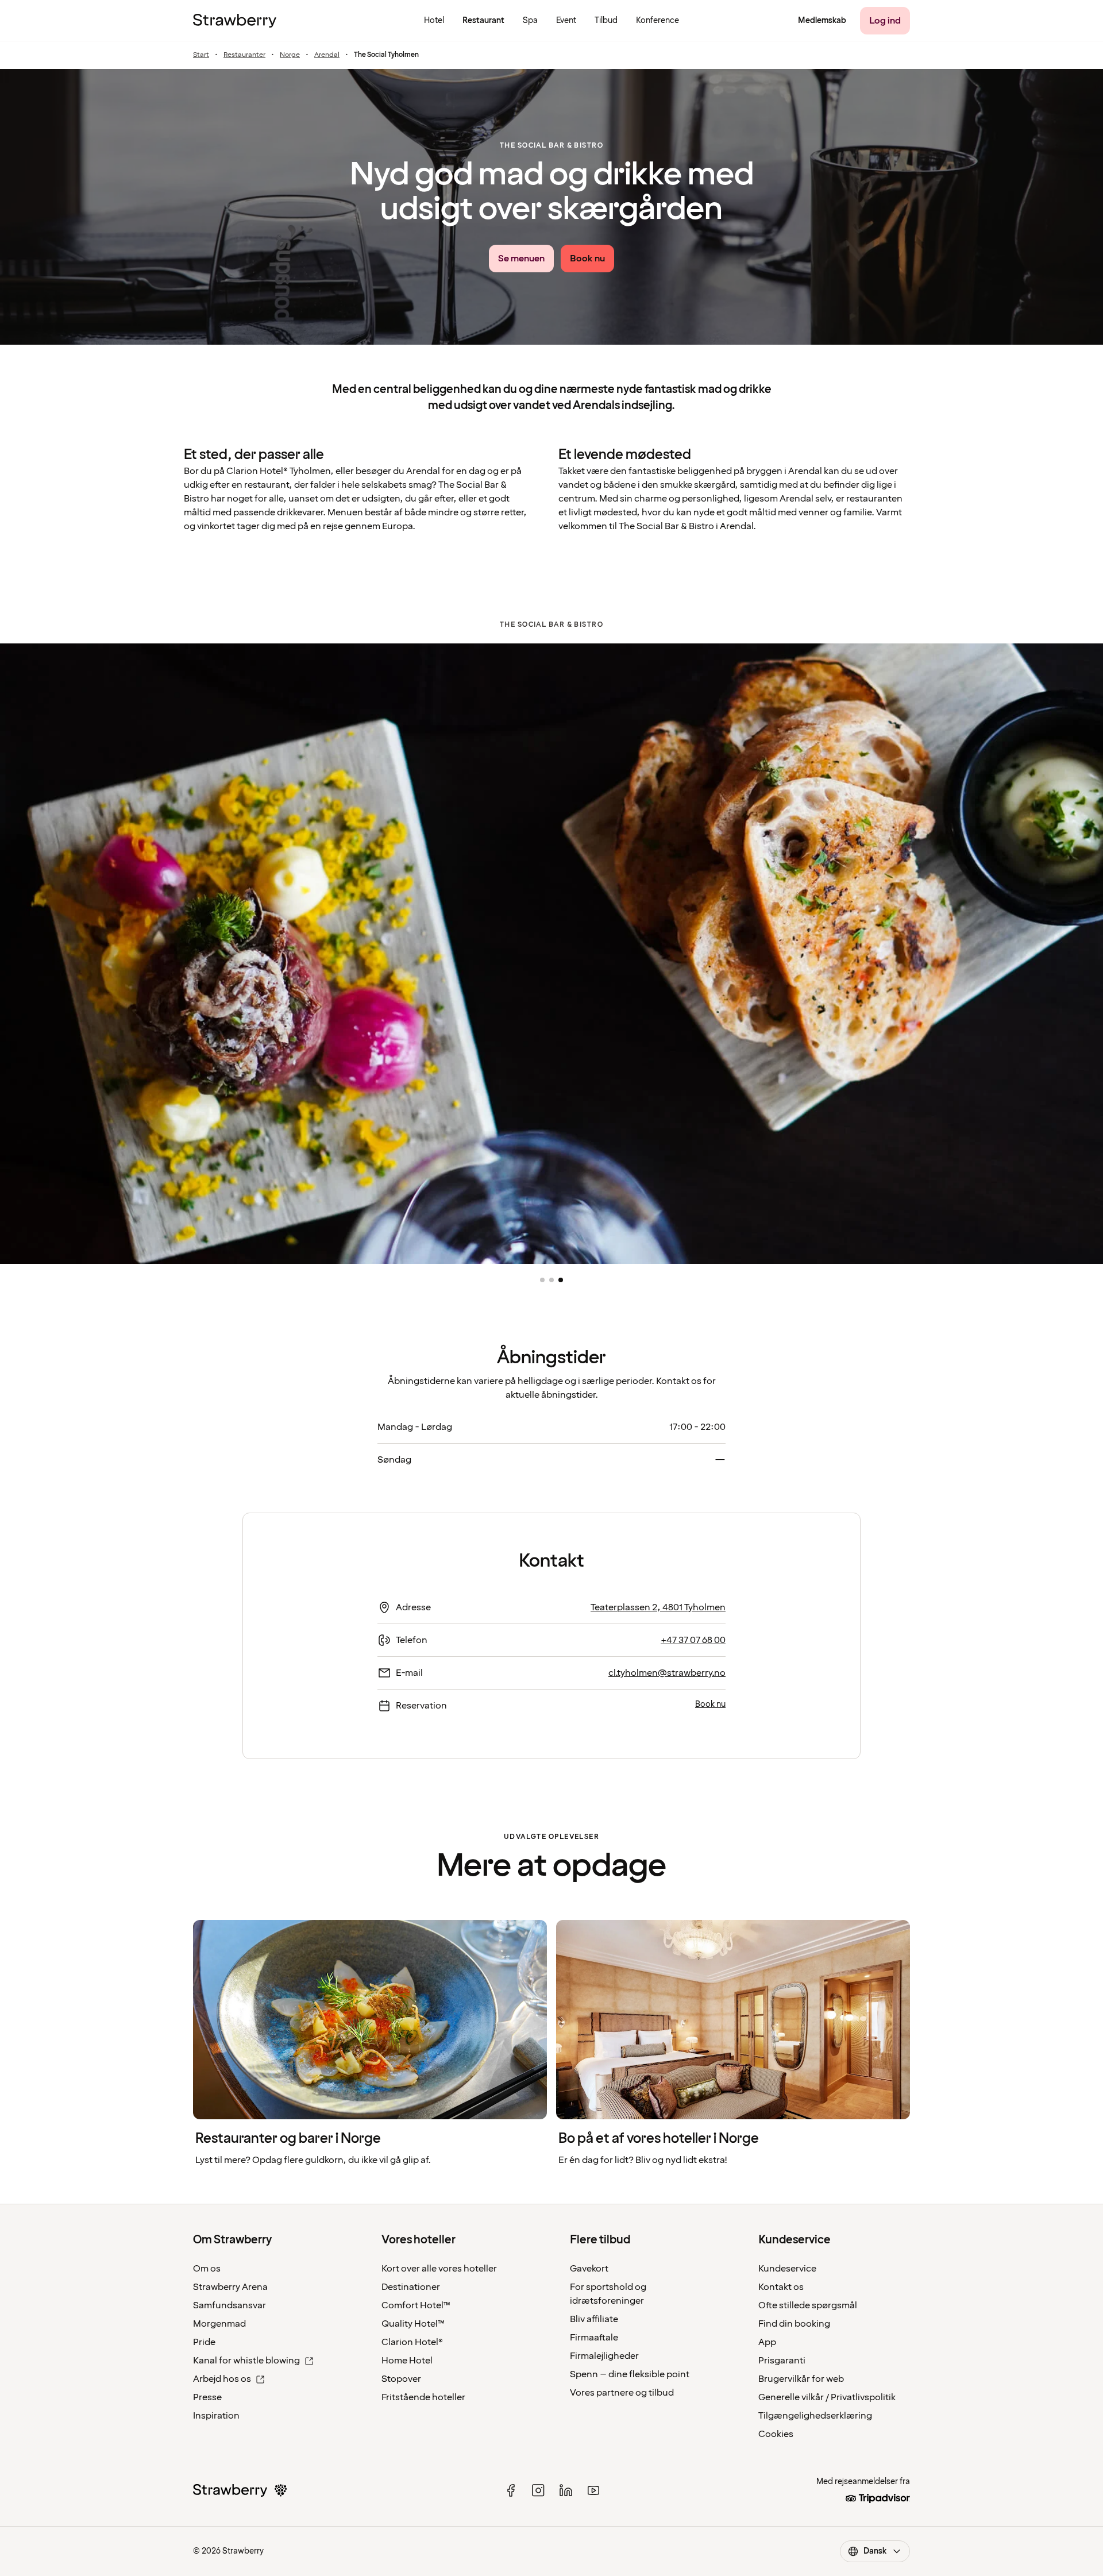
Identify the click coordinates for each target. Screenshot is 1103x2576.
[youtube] (593, 2490)
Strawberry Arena (230, 2287)
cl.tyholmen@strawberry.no (667, 1673)
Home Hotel (407, 2361)
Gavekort (589, 2269)
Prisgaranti (782, 2361)
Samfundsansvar (230, 2305)
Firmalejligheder (604, 2356)
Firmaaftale (594, 2338)
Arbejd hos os (222, 2379)
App (767, 2342)
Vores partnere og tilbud (622, 2393)
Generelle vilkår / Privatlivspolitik (827, 2397)
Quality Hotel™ (413, 2324)
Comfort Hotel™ (416, 2305)
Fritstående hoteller (423, 2397)
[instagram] (538, 2490)
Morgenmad (219, 2324)
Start (201, 55)
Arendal (327, 55)
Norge (290, 55)
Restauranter (244, 55)
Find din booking (794, 2324)
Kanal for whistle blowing (246, 2361)
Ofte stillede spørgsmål (808, 2305)
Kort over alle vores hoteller (439, 2269)
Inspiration (216, 2416)
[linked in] (566, 2490)
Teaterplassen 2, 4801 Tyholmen (658, 1607)
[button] (542, 1280)
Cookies (776, 2434)
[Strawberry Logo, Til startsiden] (235, 21)
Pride (204, 2342)
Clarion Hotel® (412, 2342)
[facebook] (511, 2490)
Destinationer (411, 2287)
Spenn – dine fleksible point (630, 2374)
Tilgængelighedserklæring (815, 2416)
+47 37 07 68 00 (693, 1640)
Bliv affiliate (594, 2319)
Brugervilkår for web (801, 2379)
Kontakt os (781, 2287)
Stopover (401, 2379)
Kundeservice (787, 2269)
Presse (207, 2397)
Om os (207, 2269)
